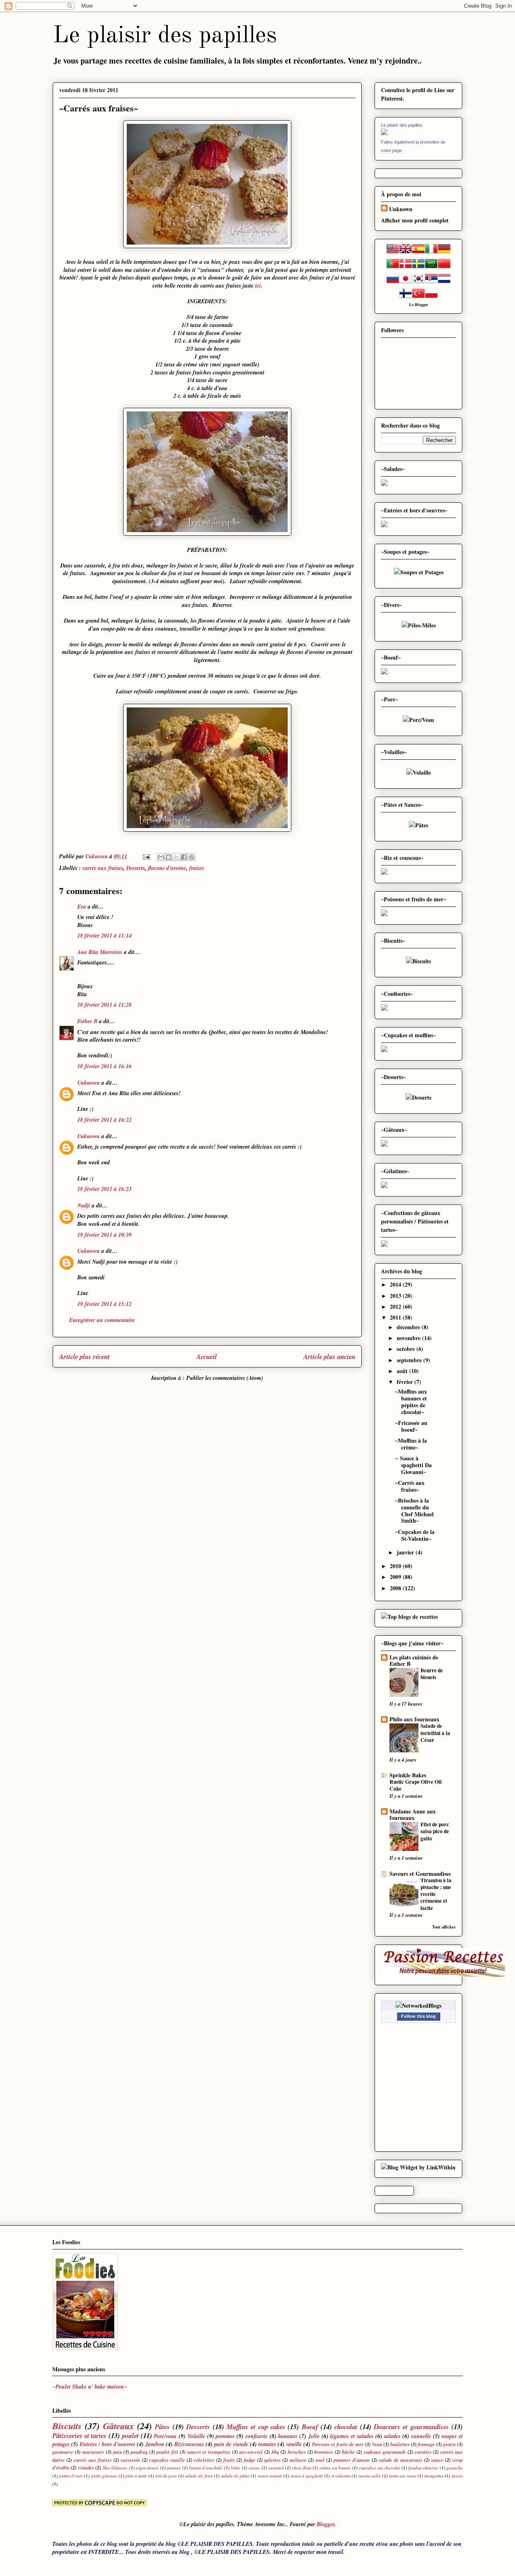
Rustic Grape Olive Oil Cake (416, 1785)
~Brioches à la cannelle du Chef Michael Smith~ (414, 1510)
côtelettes (204, 2460)
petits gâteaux (104, 2476)
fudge (250, 2460)
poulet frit (167, 2452)
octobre (407, 1349)
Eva (82, 907)
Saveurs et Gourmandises (420, 1874)
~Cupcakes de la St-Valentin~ (415, 1535)
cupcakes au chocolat (379, 2468)
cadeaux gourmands (385, 2452)
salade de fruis (199, 2476)
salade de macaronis (401, 2460)
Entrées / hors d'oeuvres (107, 2444)
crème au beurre (335, 2468)
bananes (288, 2436)
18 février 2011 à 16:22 (104, 1120)
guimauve (63, 2452)
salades (392, 2436)
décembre (409, 1327)
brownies (324, 2452)
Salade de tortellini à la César (435, 1733)
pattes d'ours (71, 2476)
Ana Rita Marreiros (100, 952)
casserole (131, 2460)
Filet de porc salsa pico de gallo (435, 1831)
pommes (225, 2436)
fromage (426, 2444)
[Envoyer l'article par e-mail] (146, 856)
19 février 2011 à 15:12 (104, 1304)
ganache (455, 2468)
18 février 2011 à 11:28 (104, 1005)
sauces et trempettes (209, 2452)
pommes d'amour (352, 2460)
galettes (273, 2460)
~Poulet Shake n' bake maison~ (91, 2387)
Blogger (421, 304)
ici (258, 286)
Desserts (136, 868)
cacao (254, 2468)
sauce (437, 2460)
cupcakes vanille (167, 2460)
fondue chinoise (423, 2468)
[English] (406, 253)
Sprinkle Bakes (408, 1775)
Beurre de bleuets (432, 1674)
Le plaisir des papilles (165, 36)
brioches (297, 2452)
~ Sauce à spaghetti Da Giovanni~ (413, 1465)
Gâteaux (118, 2426)
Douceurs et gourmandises (411, 2427)
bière (236, 2468)
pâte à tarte (136, 2476)
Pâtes (162, 2427)
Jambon (155, 2444)
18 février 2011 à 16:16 (104, 1066)
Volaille (196, 2436)
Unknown (89, 1083)
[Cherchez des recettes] (409, 1617)
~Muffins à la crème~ (411, 1444)
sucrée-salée (370, 2476)
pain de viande (231, 2444)
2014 (396, 1284)
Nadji (84, 1205)
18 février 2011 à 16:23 (104, 1189)
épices (457, 2476)
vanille (294, 2444)
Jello (314, 2436)
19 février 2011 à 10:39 (104, 1235)
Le (412, 304)
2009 (396, 1577)
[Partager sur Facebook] (184, 857)
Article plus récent (84, 1356)
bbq (275, 2452)
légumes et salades (351, 2436)
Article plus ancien (329, 1356)
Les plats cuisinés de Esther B (414, 1660)
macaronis (93, 2452)
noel (320, 2460)
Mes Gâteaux (115, 2468)
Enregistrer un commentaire (102, 1320)
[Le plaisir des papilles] (384, 133)
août (403, 1371)
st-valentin (341, 2476)
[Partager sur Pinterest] (192, 857)
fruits (229, 2460)
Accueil (207, 1356)
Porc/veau (165, 2436)
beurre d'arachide (206, 2468)
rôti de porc (166, 2476)
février (406, 1382)
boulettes (400, 2444)
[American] (393, 253)
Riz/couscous (189, 2444)
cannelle (421, 2436)
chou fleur (302, 2468)
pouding (139, 2452)
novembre (409, 1338)
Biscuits (67, 2426)
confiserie (256, 2436)
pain (118, 2452)
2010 (396, 1566)
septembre (410, 1360)
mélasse (298, 2460)
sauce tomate (270, 2476)
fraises (197, 868)
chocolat (346, 2427)
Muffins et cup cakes (256, 2427)
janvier (406, 1552)
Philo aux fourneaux (414, 1719)
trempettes (434, 2476)
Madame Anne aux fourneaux (413, 1814)
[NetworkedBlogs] (418, 2005)
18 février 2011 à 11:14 (104, 935)
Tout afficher (444, 1927)
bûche (348, 2452)
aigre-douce (147, 2468)
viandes (86, 2467)
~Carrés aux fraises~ (410, 1486)
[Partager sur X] (176, 857)
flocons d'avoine (167, 868)
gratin (449, 2444)
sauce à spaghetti (307, 2476)
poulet (130, 2435)
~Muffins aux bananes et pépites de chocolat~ (411, 1401)
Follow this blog (418, 2016)
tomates (267, 2444)
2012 (396, 1307)
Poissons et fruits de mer (338, 2444)
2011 (396, 1317)
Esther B (87, 1021)
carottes (423, 2452)
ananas (174, 2468)
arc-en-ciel (251, 2452)
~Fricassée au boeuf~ (411, 1426)
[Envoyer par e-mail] (161, 857)
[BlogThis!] (169, 857)
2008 (396, 1588)
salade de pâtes (235, 2476)
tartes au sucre (403, 2476)
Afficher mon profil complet (415, 220)
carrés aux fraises (103, 868)
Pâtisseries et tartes (79, 2435)
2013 (396, 1296)
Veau (377, 2444)
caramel (276, 2468)
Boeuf (310, 2427)
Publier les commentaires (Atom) (225, 1378)
